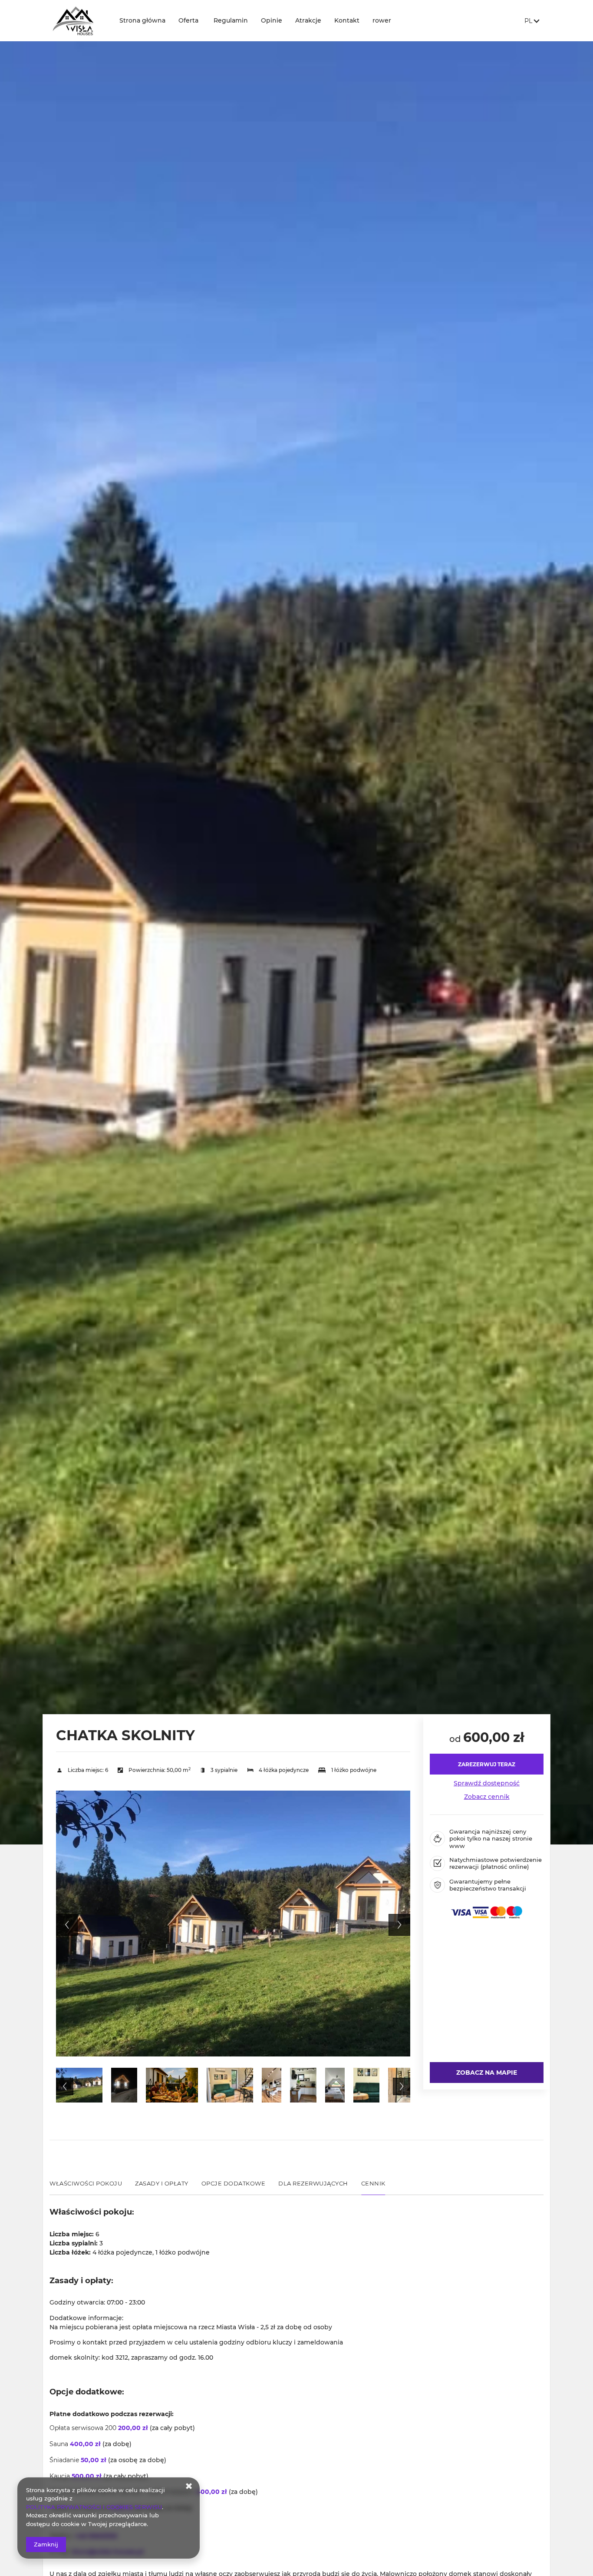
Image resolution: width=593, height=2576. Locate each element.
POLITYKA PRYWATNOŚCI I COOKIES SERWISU (94, 2507)
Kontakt (347, 20)
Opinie (272, 20)
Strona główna (142, 20)
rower (382, 20)
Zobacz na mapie (487, 2073)
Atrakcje (308, 20)
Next (399, 1925)
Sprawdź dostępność (487, 1783)
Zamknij (46, 2544)
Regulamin (231, 20)
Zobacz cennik (487, 1797)
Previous (67, 1925)
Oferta (188, 20)
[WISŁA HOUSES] (78, 21)
